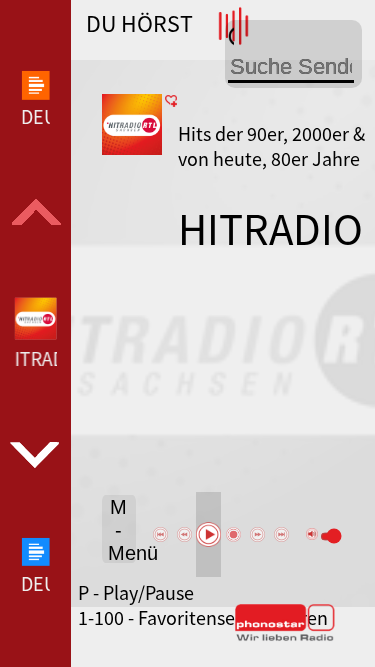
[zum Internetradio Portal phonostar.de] (285, 637)
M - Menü (122, 529)
